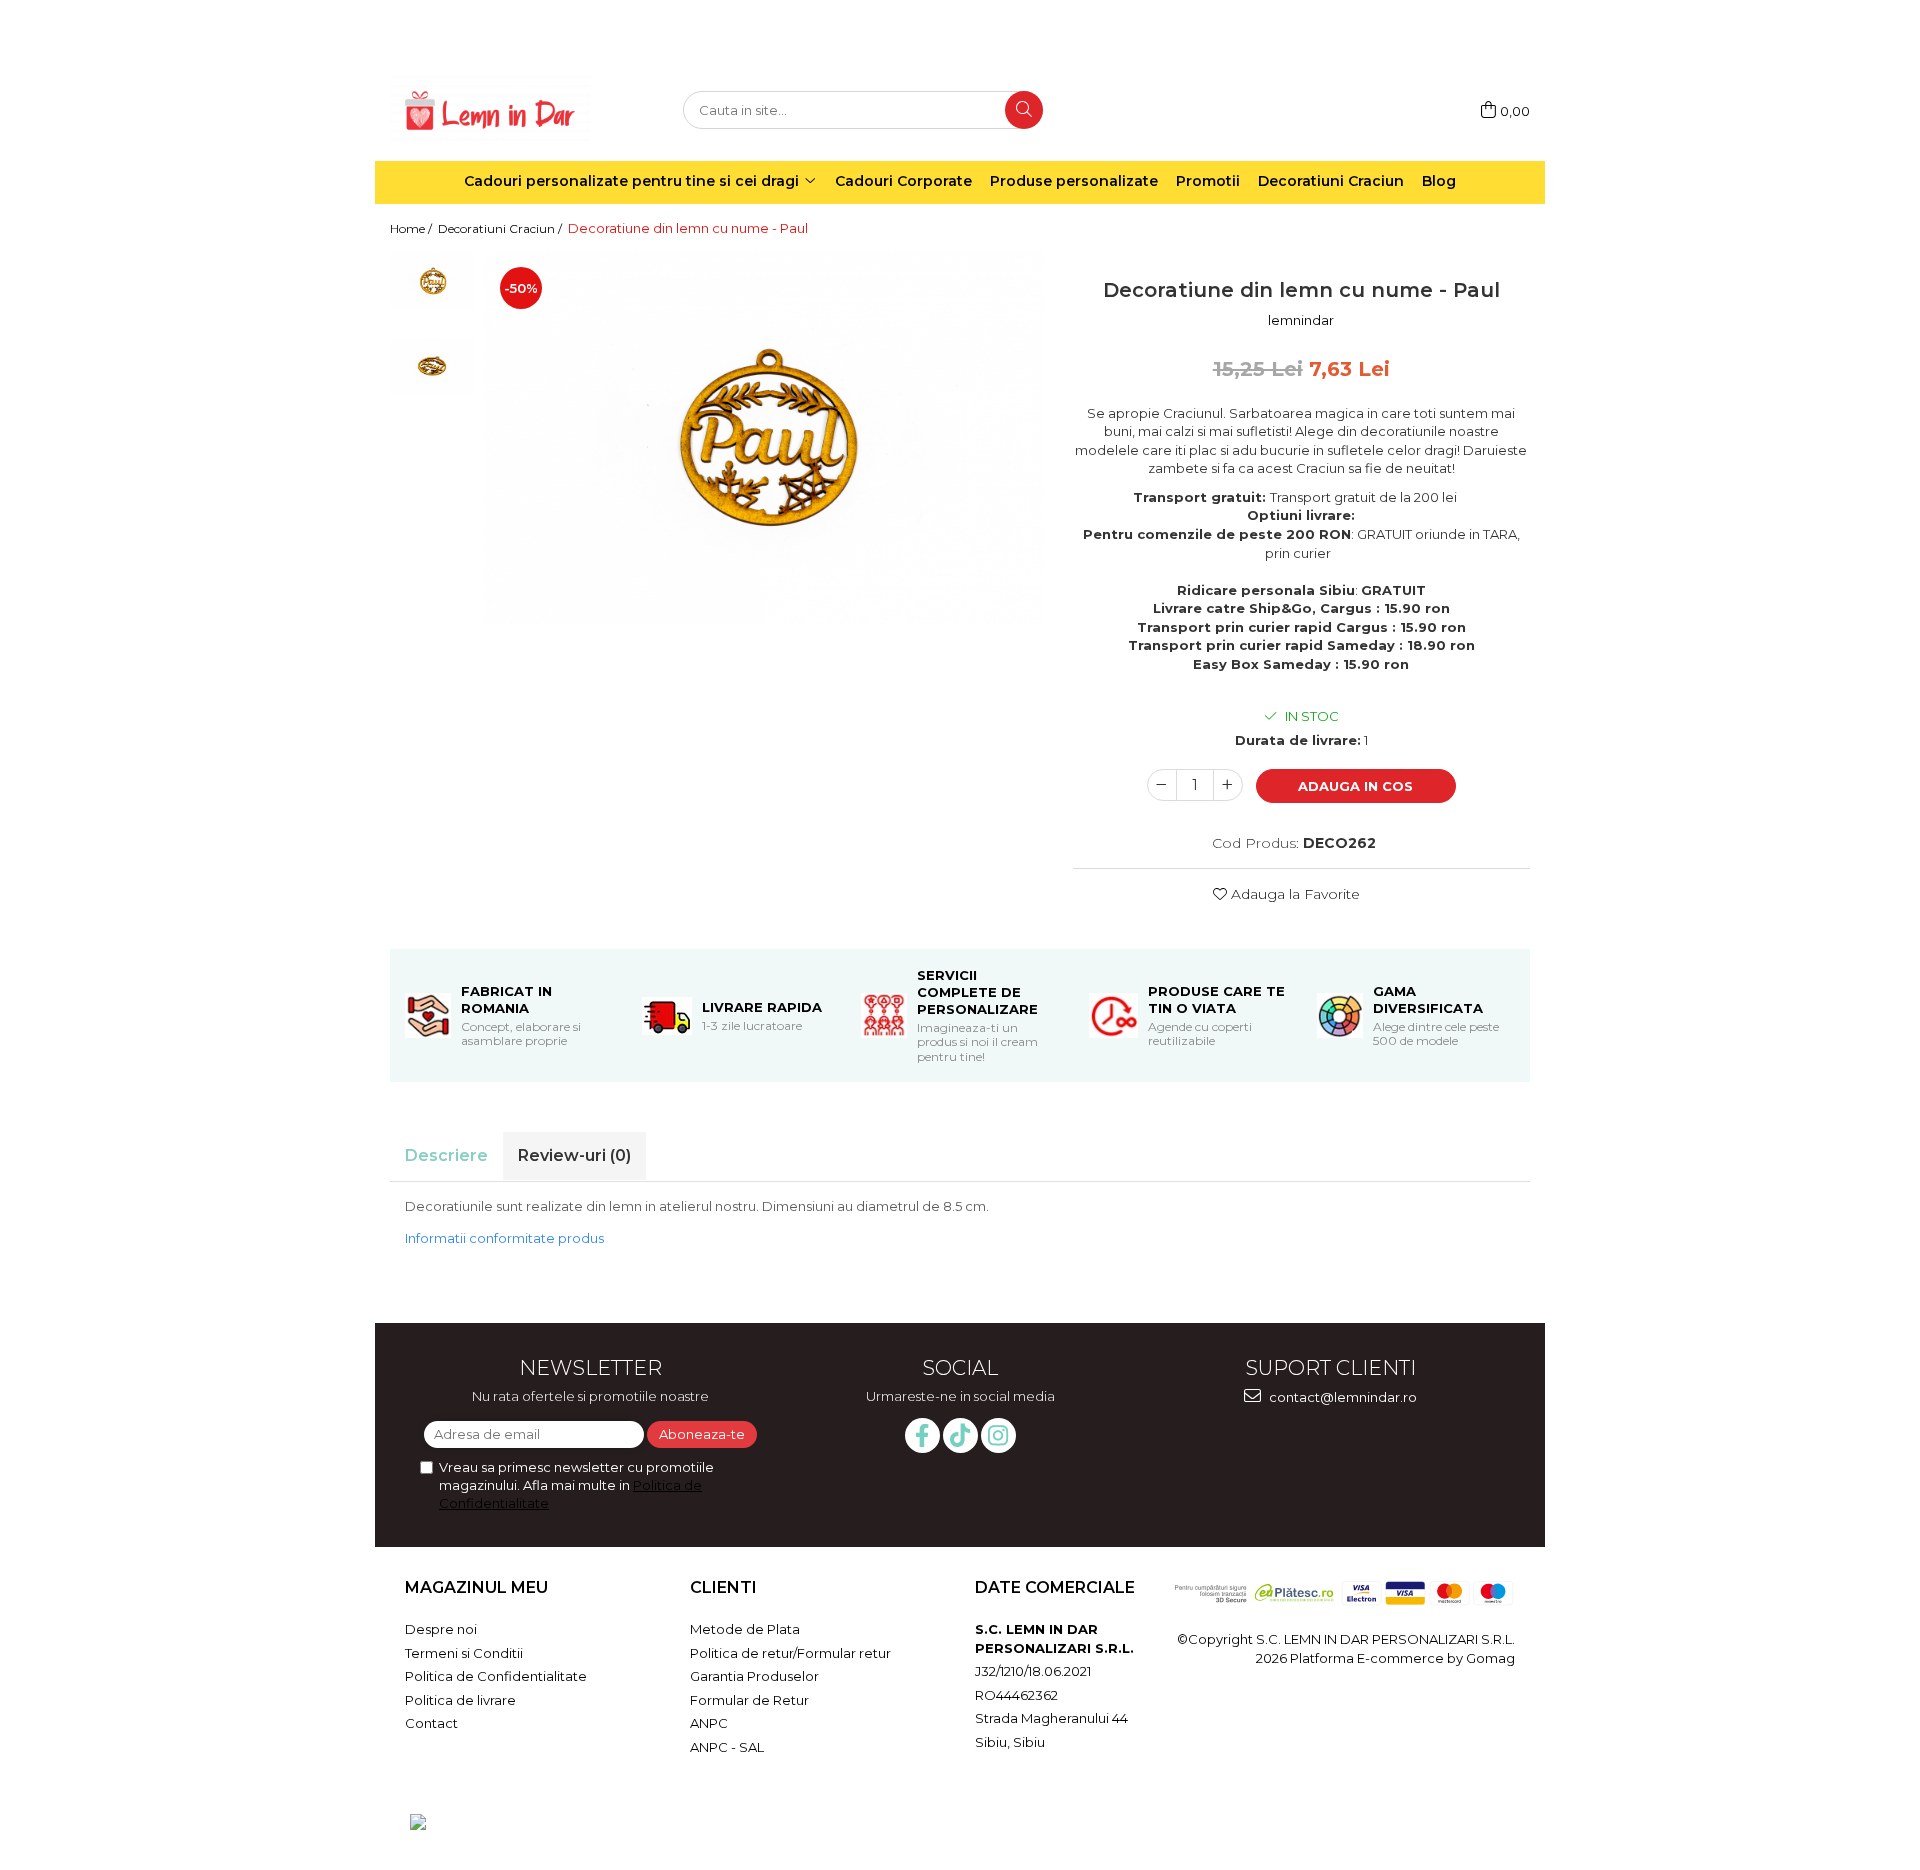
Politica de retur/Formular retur (790, 1653)
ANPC (709, 1723)
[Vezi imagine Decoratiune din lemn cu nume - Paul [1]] (432, 365)
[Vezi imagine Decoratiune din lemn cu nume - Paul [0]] (432, 280)
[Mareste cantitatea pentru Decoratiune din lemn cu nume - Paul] (1228, 785)
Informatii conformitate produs (504, 1238)
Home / (412, 228)
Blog (1439, 181)
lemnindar (1301, 320)
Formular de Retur (749, 1700)
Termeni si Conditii (464, 1653)
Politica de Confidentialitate (496, 1676)
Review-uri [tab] (574, 1155)
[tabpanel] (764, 437)
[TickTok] (960, 1435)
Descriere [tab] (446, 1155)
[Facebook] (922, 1435)
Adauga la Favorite (1293, 894)
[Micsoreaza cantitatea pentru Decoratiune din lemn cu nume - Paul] (1162, 785)
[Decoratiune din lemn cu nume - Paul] (764, 437)
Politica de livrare (460, 1700)
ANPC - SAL (727, 1747)
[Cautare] (1024, 110)
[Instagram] (998, 1435)
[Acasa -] (490, 110)
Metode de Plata (745, 1629)
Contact (431, 1723)
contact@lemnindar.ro (1341, 1397)
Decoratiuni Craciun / (501, 228)
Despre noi (441, 1629)
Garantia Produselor (754, 1676)
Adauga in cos (1355, 786)
